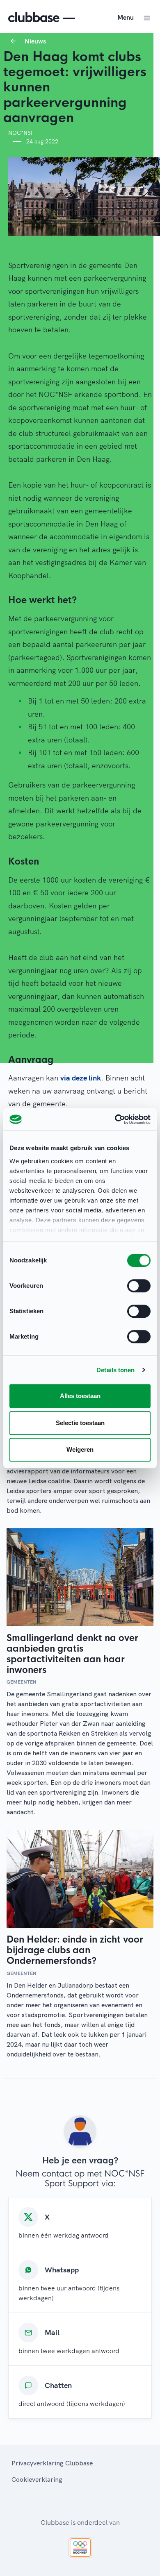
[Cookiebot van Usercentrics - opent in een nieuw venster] (115, 1119)
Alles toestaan (80, 1396)
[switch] (139, 1286)
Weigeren (80, 1449)
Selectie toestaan (80, 1423)
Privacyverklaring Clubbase (52, 2463)
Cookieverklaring (37, 2479)
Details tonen (115, 1370)
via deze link (81, 1078)
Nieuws (35, 41)
